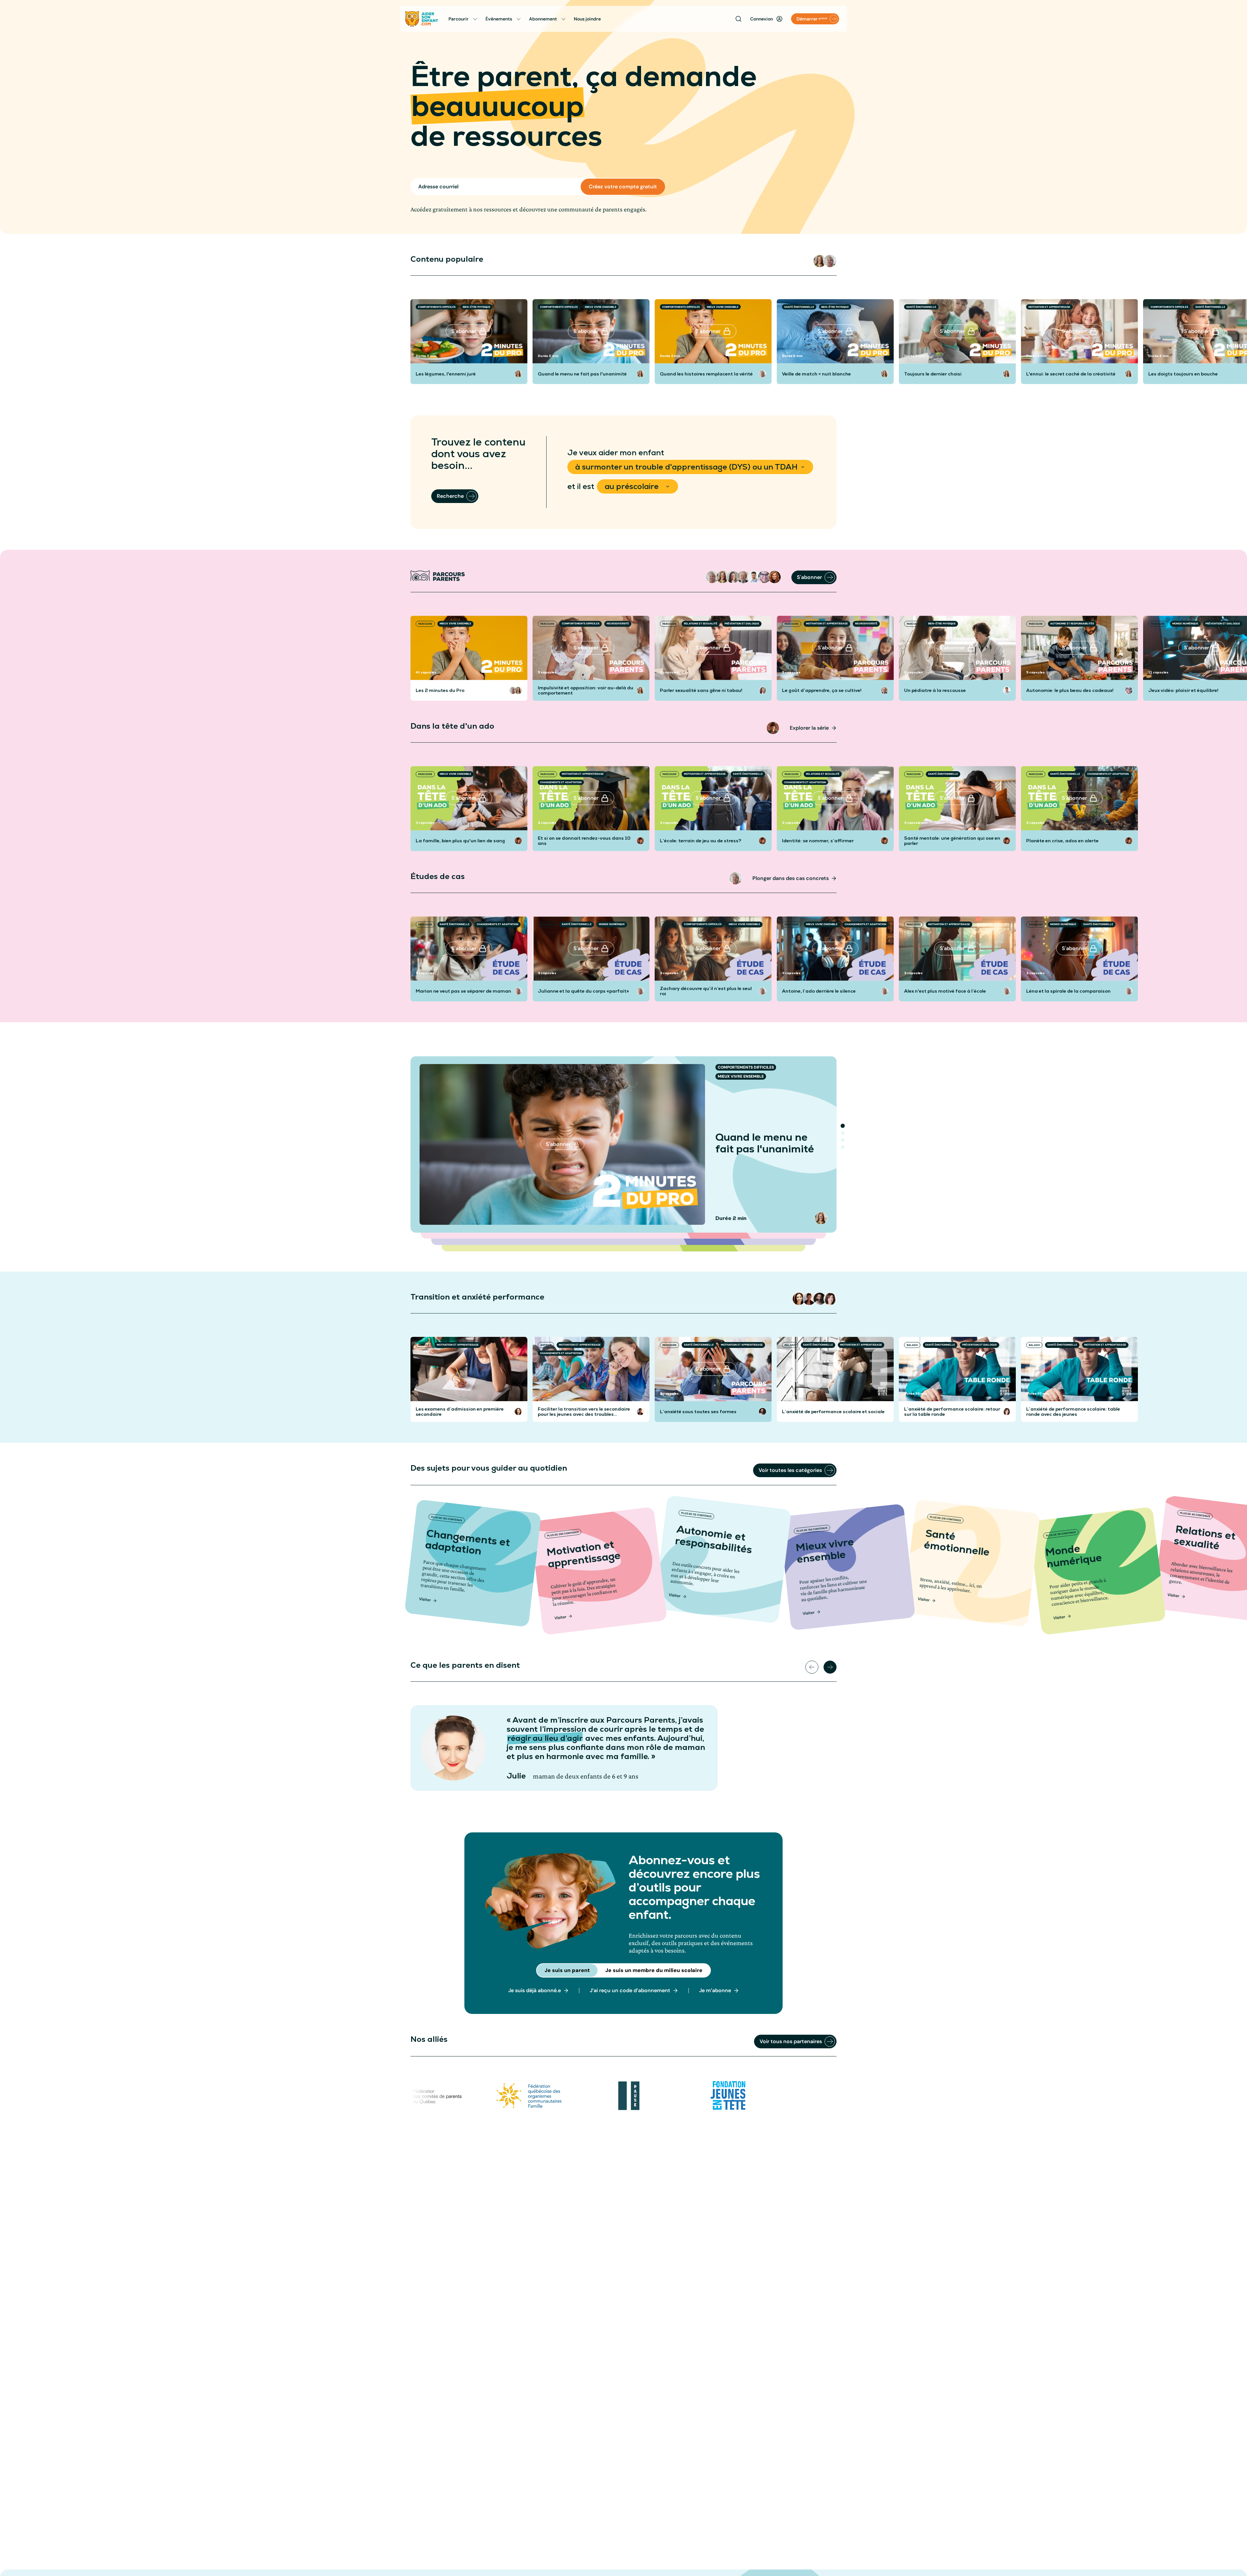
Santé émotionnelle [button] (799, 307)
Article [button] (424, 1345)
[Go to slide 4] (843, 1147)
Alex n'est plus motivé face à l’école (945, 991)
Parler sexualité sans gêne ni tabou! (701, 690)
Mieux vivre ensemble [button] (601, 307)
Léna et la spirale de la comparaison (1068, 991)
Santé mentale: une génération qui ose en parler (952, 841)
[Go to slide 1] (843, 1126)
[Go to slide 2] (843, 1133)
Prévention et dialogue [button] (742, 623)
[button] (820, 261)
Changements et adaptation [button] (561, 782)
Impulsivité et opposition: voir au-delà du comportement (586, 690)
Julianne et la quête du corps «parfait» (583, 991)
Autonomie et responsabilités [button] (1072, 623)
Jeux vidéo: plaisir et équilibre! (1183, 690)
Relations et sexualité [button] (701, 623)
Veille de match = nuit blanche (816, 374)
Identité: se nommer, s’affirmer (818, 841)
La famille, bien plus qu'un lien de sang (460, 841)
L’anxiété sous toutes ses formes (698, 1412)
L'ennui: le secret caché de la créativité (1071, 374)
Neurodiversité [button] (618, 623)
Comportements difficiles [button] (437, 307)
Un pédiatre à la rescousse (935, 690)
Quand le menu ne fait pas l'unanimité (582, 374)
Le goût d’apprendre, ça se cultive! (822, 690)
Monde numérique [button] (1185, 623)
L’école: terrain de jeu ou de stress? (701, 841)
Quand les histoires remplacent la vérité (706, 374)
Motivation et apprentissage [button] (1049, 307)
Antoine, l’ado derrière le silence (819, 991)
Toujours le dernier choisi (933, 374)
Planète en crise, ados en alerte (1062, 841)
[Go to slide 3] (843, 1140)
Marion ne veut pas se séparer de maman (463, 991)
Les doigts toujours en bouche (1183, 374)
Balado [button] (790, 1345)
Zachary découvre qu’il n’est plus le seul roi (706, 991)
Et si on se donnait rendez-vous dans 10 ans (584, 841)
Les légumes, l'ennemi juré (446, 374)
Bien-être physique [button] (477, 307)
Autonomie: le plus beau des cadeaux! (1070, 690)
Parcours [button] (425, 624)
